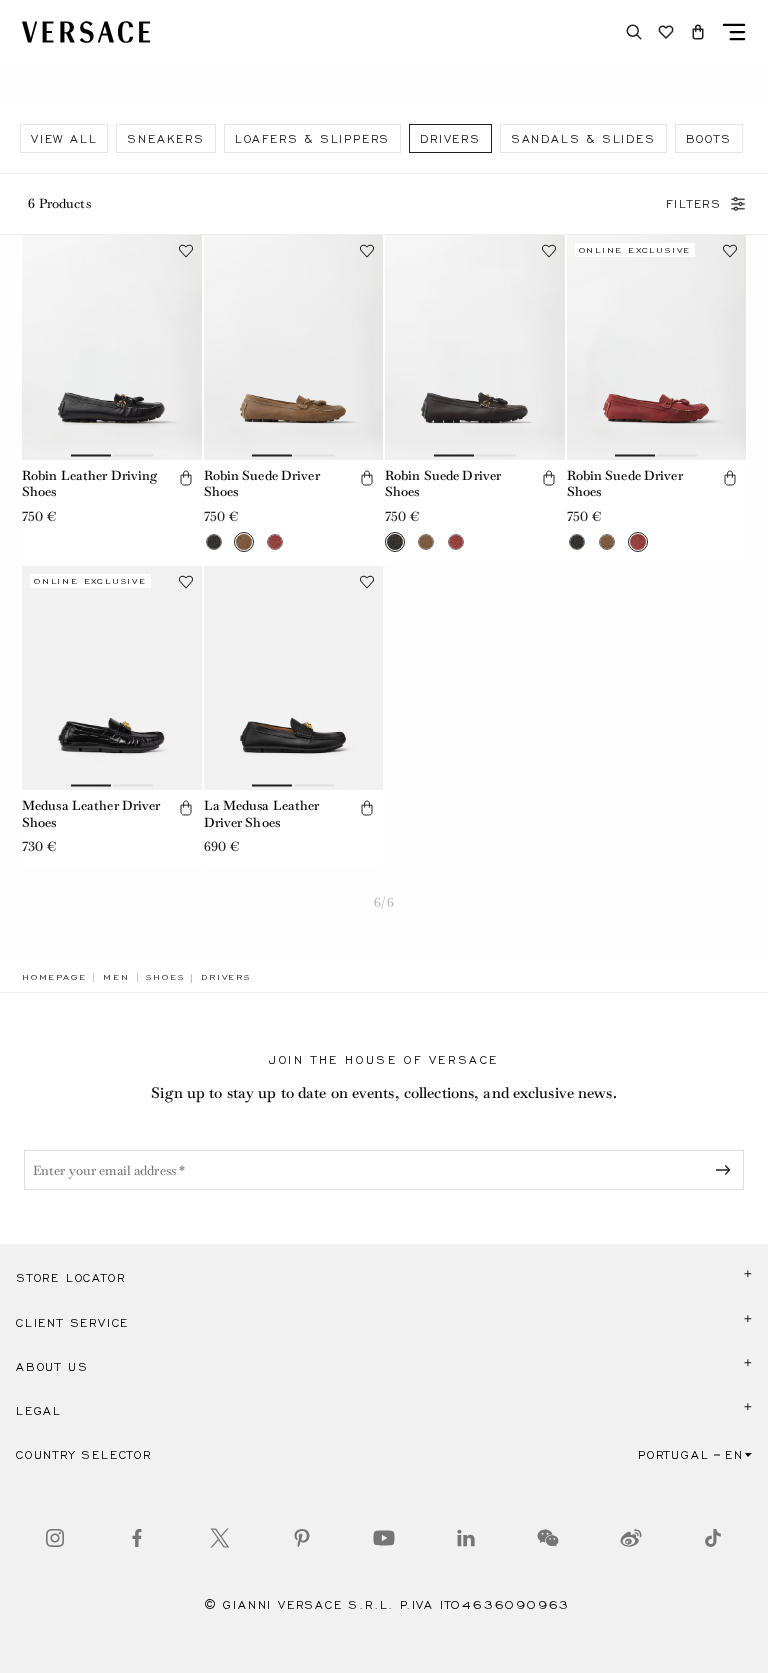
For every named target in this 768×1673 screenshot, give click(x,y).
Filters (694, 204)
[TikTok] (713, 1538)
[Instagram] (55, 1538)
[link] (54, 977)
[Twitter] (220, 1538)
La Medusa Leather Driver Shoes (262, 814)
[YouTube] (384, 1538)
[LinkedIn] (466, 1538)
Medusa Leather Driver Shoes (91, 814)
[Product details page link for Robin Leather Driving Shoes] (112, 347)
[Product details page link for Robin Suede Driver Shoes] (294, 347)
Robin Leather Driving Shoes (90, 484)
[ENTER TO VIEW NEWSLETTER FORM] (727, 1170)
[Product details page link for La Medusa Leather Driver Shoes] (294, 678)
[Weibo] (631, 1538)
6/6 (383, 902)
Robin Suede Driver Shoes (262, 484)
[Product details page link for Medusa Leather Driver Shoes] (112, 678)
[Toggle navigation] (734, 32)
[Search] (634, 32)
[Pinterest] (302, 1538)
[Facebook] (137, 1538)
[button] (698, 32)
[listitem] (64, 138)
